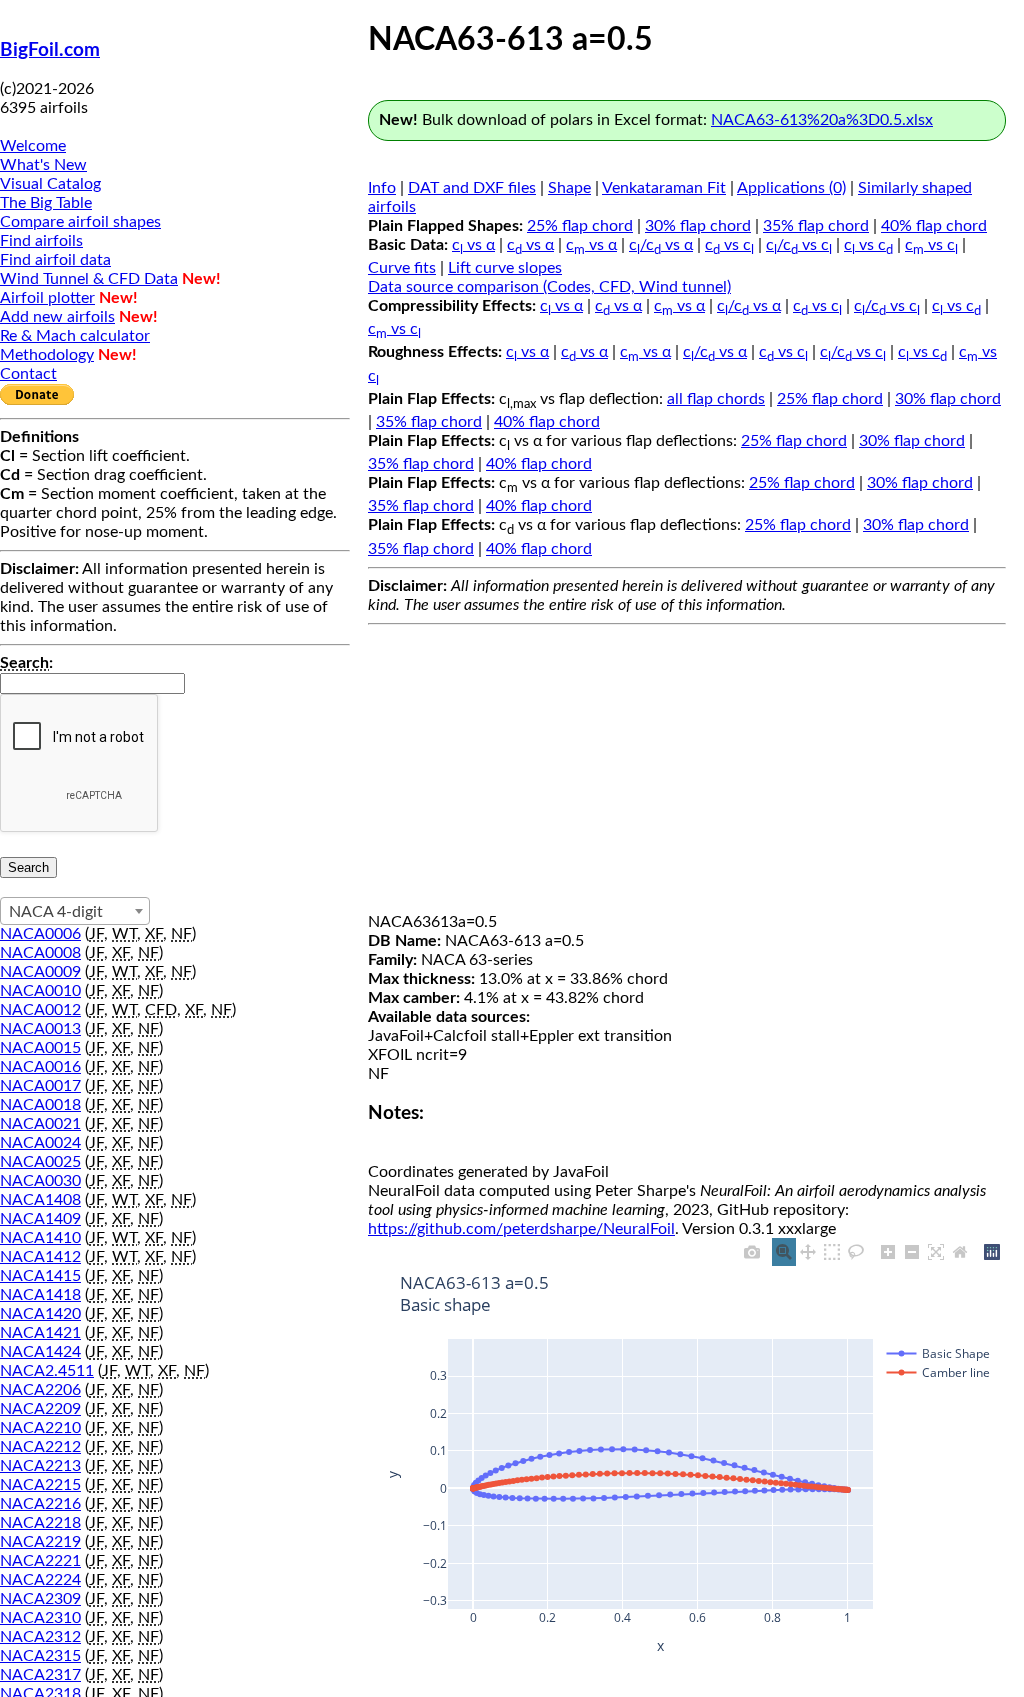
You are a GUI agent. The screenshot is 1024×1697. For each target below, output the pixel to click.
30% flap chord (698, 226)
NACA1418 (40, 1295)
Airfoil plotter (47, 298)
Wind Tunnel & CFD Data (89, 279)
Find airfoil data (55, 260)
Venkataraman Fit (664, 188)
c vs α (473, 245)
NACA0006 (40, 934)
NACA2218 (40, 1523)
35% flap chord (816, 226)
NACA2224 (40, 1580)
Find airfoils (41, 241)
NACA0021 (40, 1124)
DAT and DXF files (472, 188)
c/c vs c (799, 245)
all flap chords (716, 399)
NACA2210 (40, 1428)
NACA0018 (40, 1105)
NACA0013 (40, 1029)
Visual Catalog (50, 184)
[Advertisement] (687, 773)
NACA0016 (40, 1067)
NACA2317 (40, 1675)
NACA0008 (40, 953)
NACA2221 (40, 1561)
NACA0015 (40, 1048)
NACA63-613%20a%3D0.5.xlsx (822, 120)
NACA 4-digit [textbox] (56, 912)
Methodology (47, 355)
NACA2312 (40, 1637)
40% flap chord (934, 226)
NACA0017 (40, 1086)
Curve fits (402, 268)
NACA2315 (40, 1656)
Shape (569, 188)
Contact (28, 374)
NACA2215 (40, 1485)
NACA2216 (40, 1504)
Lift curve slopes (505, 268)
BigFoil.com (50, 50)
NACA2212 (40, 1447)
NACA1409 (40, 1219)
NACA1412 (40, 1257)
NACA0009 (40, 972)
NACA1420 (40, 1314)
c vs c (729, 245)
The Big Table (46, 203)
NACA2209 (40, 1409)
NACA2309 (40, 1599)
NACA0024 (40, 1143)
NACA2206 (40, 1390)
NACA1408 (40, 1200)
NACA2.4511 (47, 1371)
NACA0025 (40, 1162)
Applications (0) (791, 188)
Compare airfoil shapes (80, 222)
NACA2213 (40, 1466)
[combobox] (75, 911)
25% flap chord (580, 226)
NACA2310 (40, 1618)
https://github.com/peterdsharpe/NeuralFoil (521, 1229)
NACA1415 (40, 1276)
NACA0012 (40, 1010)
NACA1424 (40, 1352)
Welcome (33, 146)
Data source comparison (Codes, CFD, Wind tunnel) (549, 287)
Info (382, 188)
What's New (43, 165)
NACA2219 (40, 1542)
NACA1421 (40, 1333)
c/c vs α (661, 245)
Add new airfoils (57, 317)
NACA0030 (40, 1181)
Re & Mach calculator (75, 336)
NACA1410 (40, 1238)
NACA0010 (40, 991)
